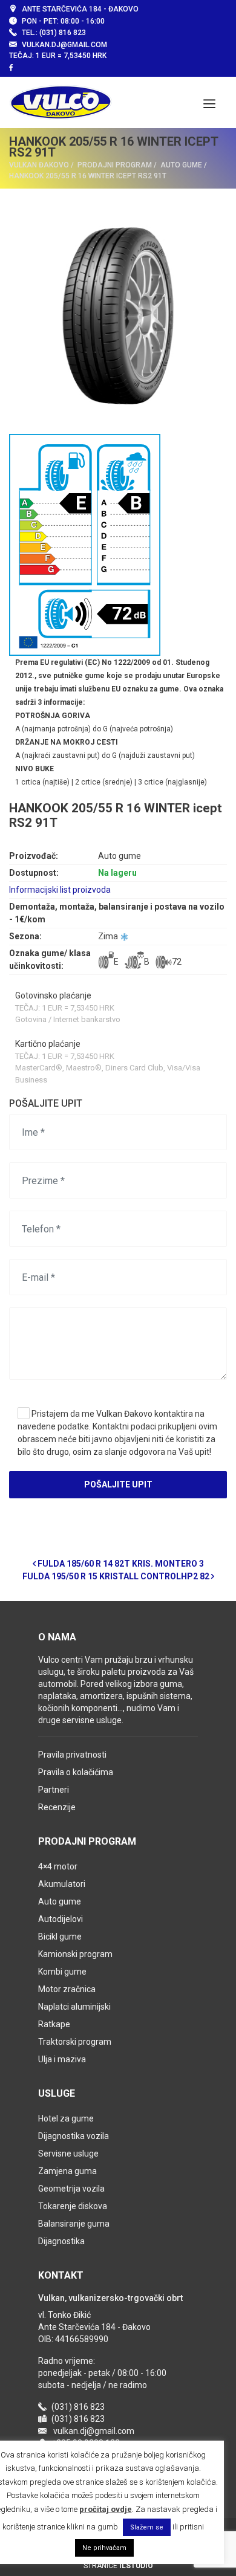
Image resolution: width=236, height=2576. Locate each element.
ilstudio (136, 2566)
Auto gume (60, 1901)
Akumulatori (62, 1884)
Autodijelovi (61, 1919)
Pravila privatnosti (72, 1755)
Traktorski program (75, 2042)
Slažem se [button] (147, 2527)
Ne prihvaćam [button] (104, 2548)
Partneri (54, 1790)
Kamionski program (75, 1954)
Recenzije (57, 1807)
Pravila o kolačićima (76, 1772)
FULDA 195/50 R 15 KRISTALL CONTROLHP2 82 (117, 1576)
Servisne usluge (68, 2154)
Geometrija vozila (71, 2189)
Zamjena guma (67, 2171)
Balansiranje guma (74, 2224)
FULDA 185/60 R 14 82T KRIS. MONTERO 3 (120, 1564)
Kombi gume (62, 1972)
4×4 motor (58, 1866)
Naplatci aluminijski (74, 2007)
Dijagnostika (61, 2241)
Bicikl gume (60, 1937)
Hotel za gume (66, 2118)
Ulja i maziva (62, 2059)
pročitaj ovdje (106, 2509)
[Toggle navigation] (209, 103)
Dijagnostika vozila (74, 2136)
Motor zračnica (67, 1989)
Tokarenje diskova (73, 2206)
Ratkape (54, 2024)
